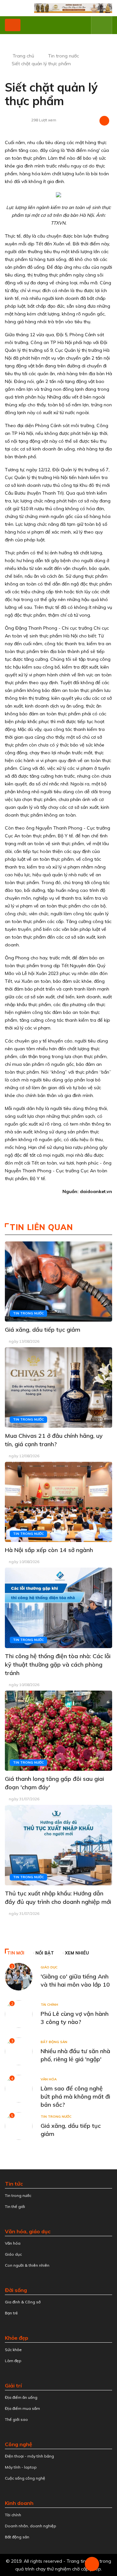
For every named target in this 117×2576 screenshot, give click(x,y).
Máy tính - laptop (21, 2467)
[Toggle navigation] (13, 25)
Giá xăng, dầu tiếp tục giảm (43, 1330)
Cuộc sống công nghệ (25, 2478)
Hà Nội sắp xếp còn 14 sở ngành (49, 1550)
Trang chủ (23, 56)
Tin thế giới (15, 2206)
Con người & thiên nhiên (27, 2265)
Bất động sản (54, 2042)
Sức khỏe (13, 2350)
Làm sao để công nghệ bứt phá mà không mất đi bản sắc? (75, 2096)
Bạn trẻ (11, 2313)
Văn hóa (49, 2079)
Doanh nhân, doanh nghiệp (31, 2526)
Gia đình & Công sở (23, 2302)
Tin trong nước (64, 56)
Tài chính (49, 2005)
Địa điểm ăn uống (21, 2397)
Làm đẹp (13, 2361)
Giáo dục (49, 1967)
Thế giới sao (16, 2419)
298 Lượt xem (44, 120)
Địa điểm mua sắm (22, 2408)
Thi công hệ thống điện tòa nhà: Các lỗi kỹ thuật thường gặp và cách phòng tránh (58, 1664)
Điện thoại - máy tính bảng (29, 2456)
